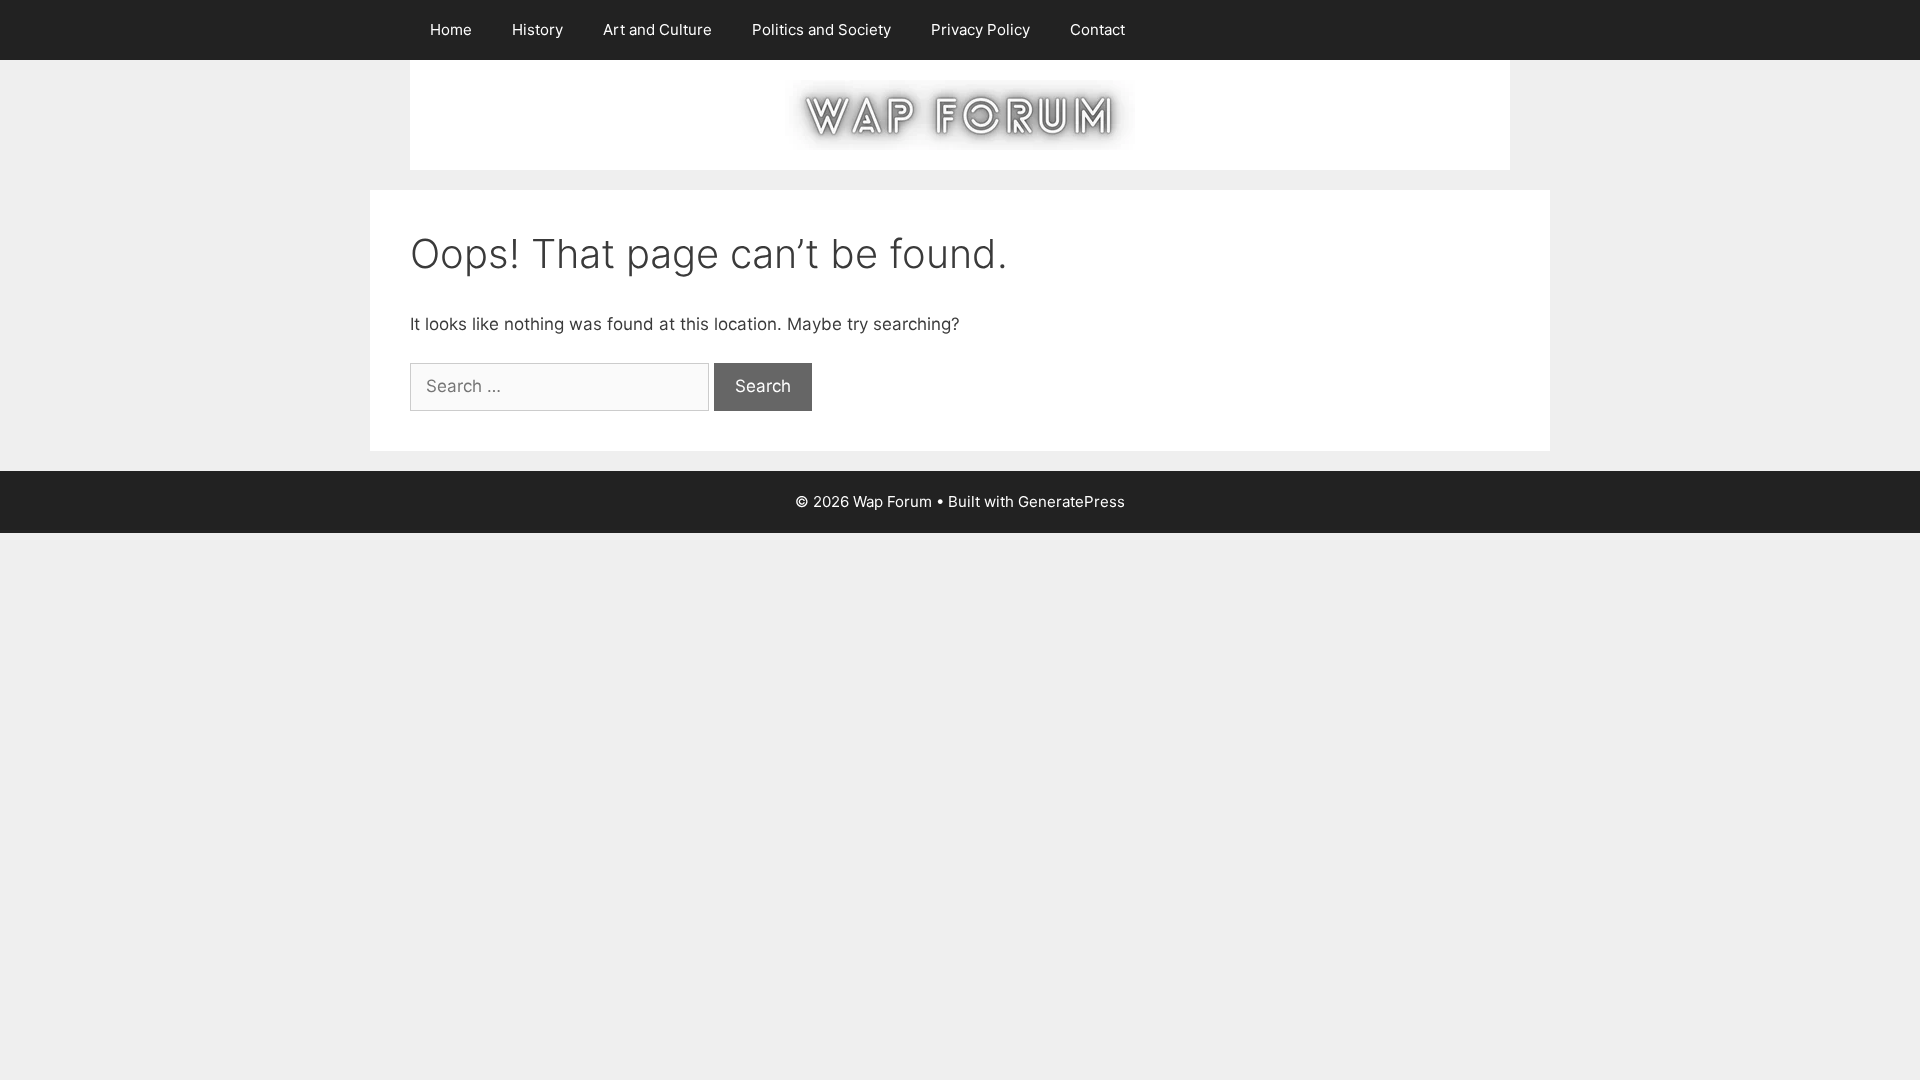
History (537, 29)
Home (451, 29)
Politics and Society (821, 29)
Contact (1097, 29)
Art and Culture (657, 29)
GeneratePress (1071, 501)
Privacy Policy (980, 29)
